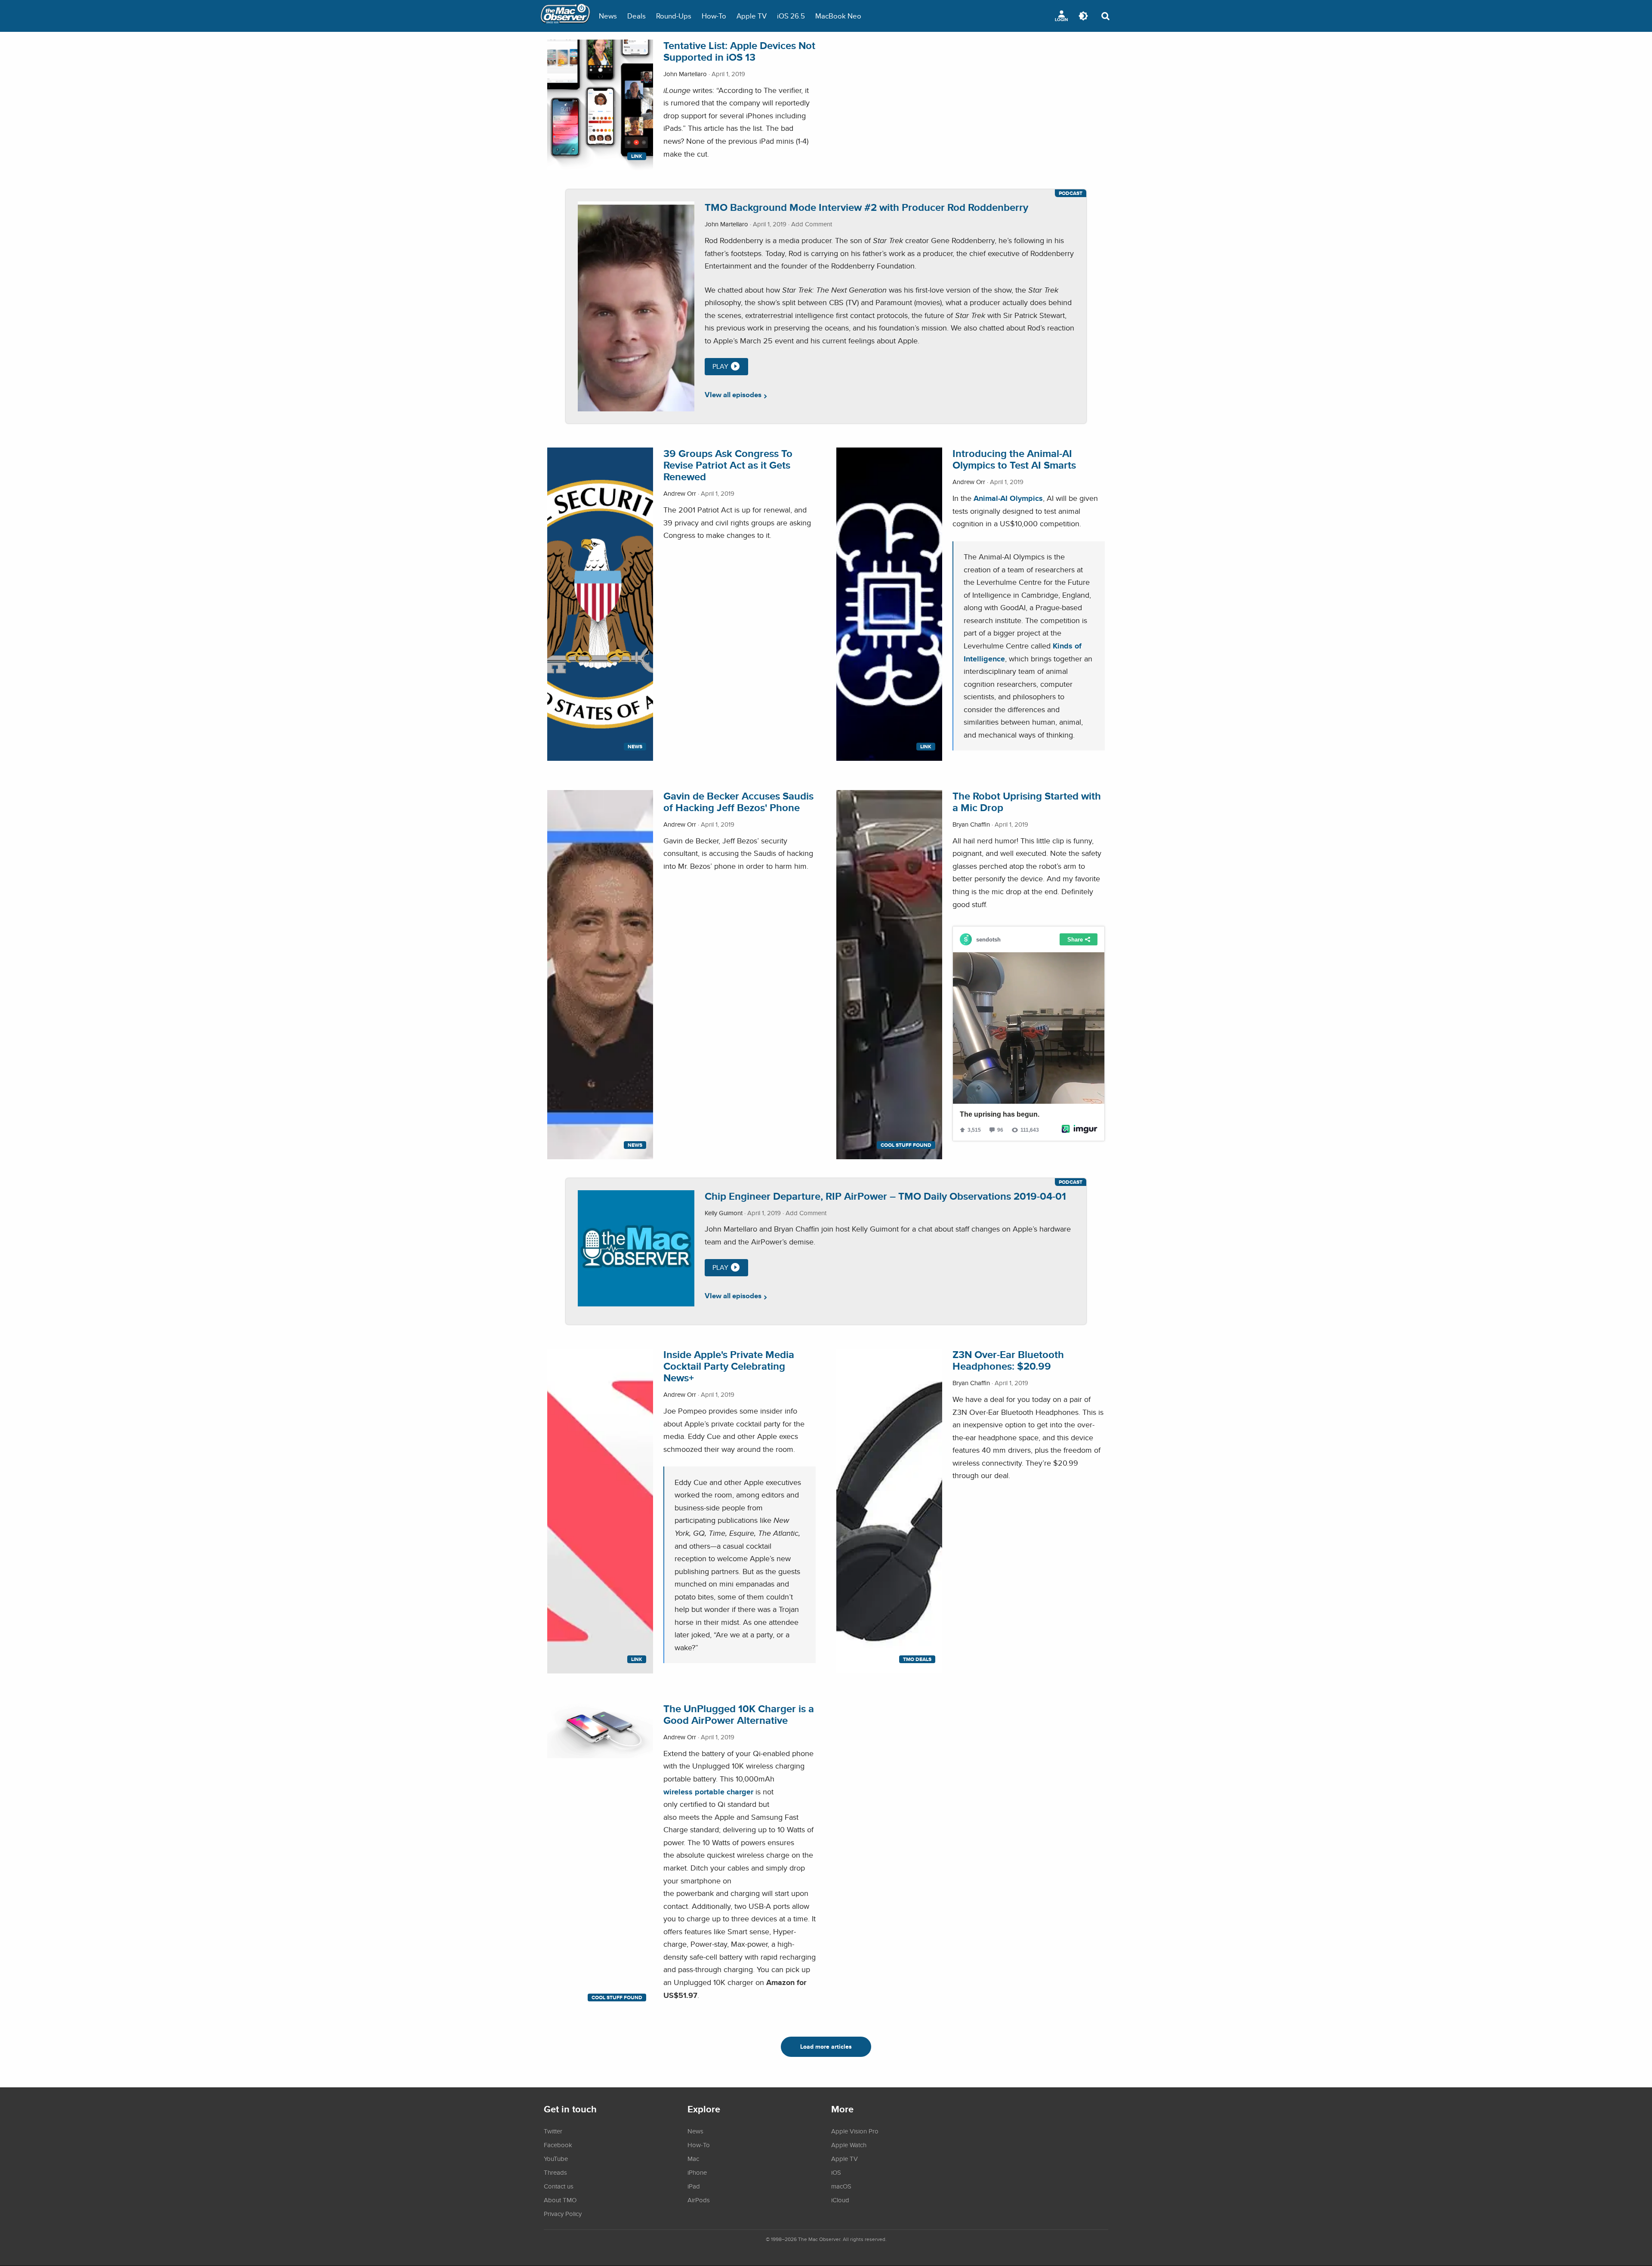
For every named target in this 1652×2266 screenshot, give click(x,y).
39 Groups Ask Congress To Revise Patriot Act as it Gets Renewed (728, 465)
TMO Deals (917, 1659)
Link (637, 156)
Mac (693, 2158)
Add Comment (812, 224)
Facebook (558, 2145)
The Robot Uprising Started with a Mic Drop (1027, 802)
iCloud (840, 2200)
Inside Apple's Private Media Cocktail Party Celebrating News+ (729, 1366)
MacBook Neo (838, 16)
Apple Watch (849, 2145)
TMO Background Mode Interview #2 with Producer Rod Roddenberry (866, 207)
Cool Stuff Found (906, 1145)
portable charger (724, 1792)
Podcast (1071, 193)
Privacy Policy (563, 2214)
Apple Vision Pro (855, 2131)
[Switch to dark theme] (1083, 16)
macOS (841, 2186)
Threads (555, 2172)
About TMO (560, 2200)
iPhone (697, 2172)
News (608, 16)
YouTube (556, 2158)
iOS (836, 2172)
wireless (679, 1792)
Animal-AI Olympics (1008, 498)
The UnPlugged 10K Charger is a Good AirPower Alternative (739, 1714)
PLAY (720, 366)
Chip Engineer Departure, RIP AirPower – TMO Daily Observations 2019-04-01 (885, 1196)
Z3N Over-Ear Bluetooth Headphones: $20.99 (1008, 1360)
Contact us (559, 2186)
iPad (694, 2186)
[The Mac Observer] (565, 16)
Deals (636, 16)
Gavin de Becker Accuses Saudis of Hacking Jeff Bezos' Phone (738, 802)
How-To (714, 16)
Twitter (553, 2131)
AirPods (699, 2200)
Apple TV (752, 16)
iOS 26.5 (791, 16)
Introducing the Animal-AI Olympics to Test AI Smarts (1014, 459)
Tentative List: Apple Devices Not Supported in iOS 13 (739, 51)
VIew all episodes (733, 395)
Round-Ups (674, 16)
